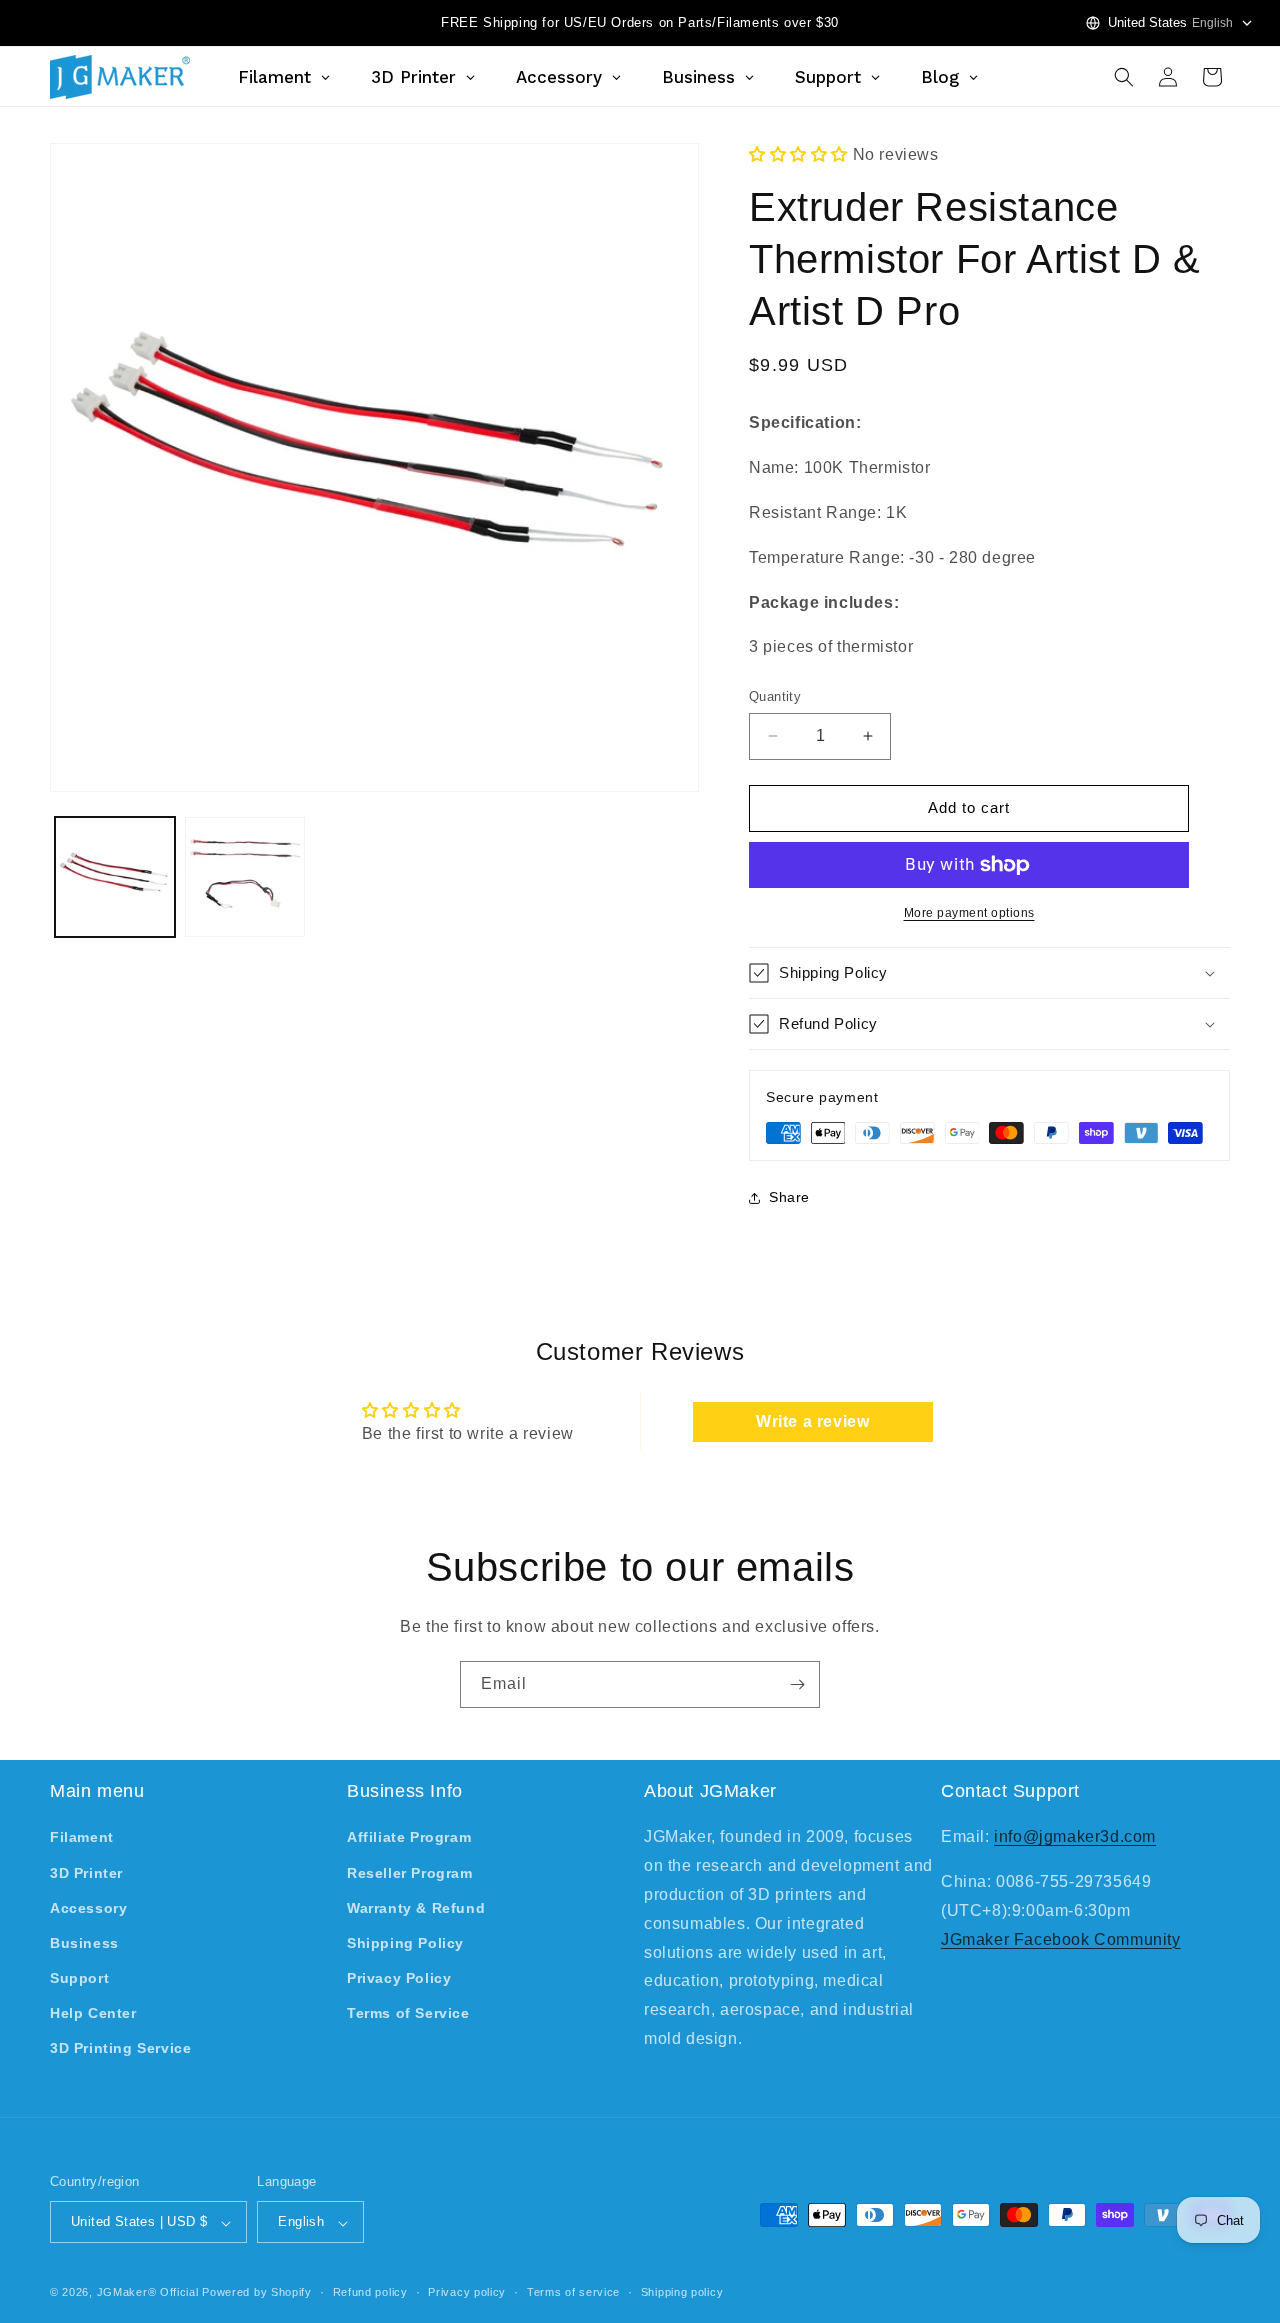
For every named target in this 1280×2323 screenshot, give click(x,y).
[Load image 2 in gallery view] (245, 877)
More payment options (969, 913)
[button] (1124, 77)
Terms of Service (408, 2014)
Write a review (812, 1421)
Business (84, 1943)
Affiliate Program (409, 1838)
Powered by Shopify (257, 2293)
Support (79, 1979)
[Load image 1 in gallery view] (115, 877)
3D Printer (86, 1873)
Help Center (93, 2014)
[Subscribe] (797, 1684)
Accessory (88, 1908)
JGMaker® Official (148, 2293)
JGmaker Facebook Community (1061, 1939)
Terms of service (573, 2292)
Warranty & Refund (416, 1908)
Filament (82, 1838)
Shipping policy (682, 2292)
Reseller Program (410, 1873)
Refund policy (370, 2292)
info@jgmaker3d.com (1075, 1837)
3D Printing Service (120, 2049)
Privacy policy (467, 2292)
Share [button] (789, 1197)
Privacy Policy (399, 1979)
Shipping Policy (405, 1943)
